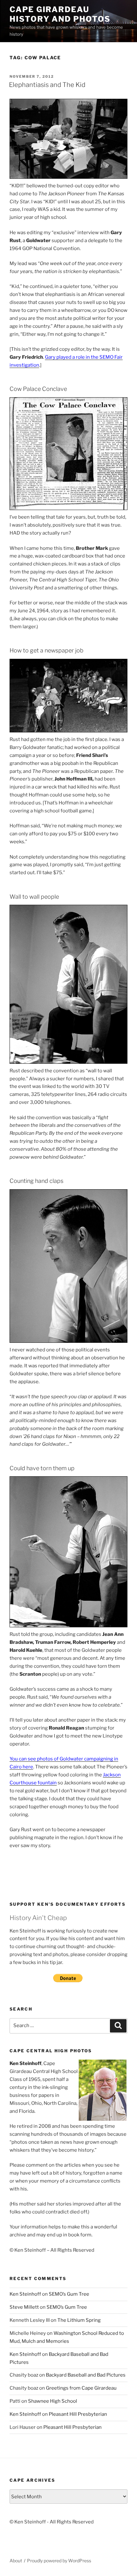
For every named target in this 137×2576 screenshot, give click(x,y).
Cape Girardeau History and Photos (60, 14)
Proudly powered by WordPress (59, 2561)
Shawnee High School (53, 2401)
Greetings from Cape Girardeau (81, 2388)
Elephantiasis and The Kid (47, 85)
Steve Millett (24, 2307)
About (16, 2561)
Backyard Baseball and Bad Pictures (86, 2375)
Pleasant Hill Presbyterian (78, 2414)
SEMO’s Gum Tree (69, 2294)
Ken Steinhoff (25, 2294)
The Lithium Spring (79, 2320)
